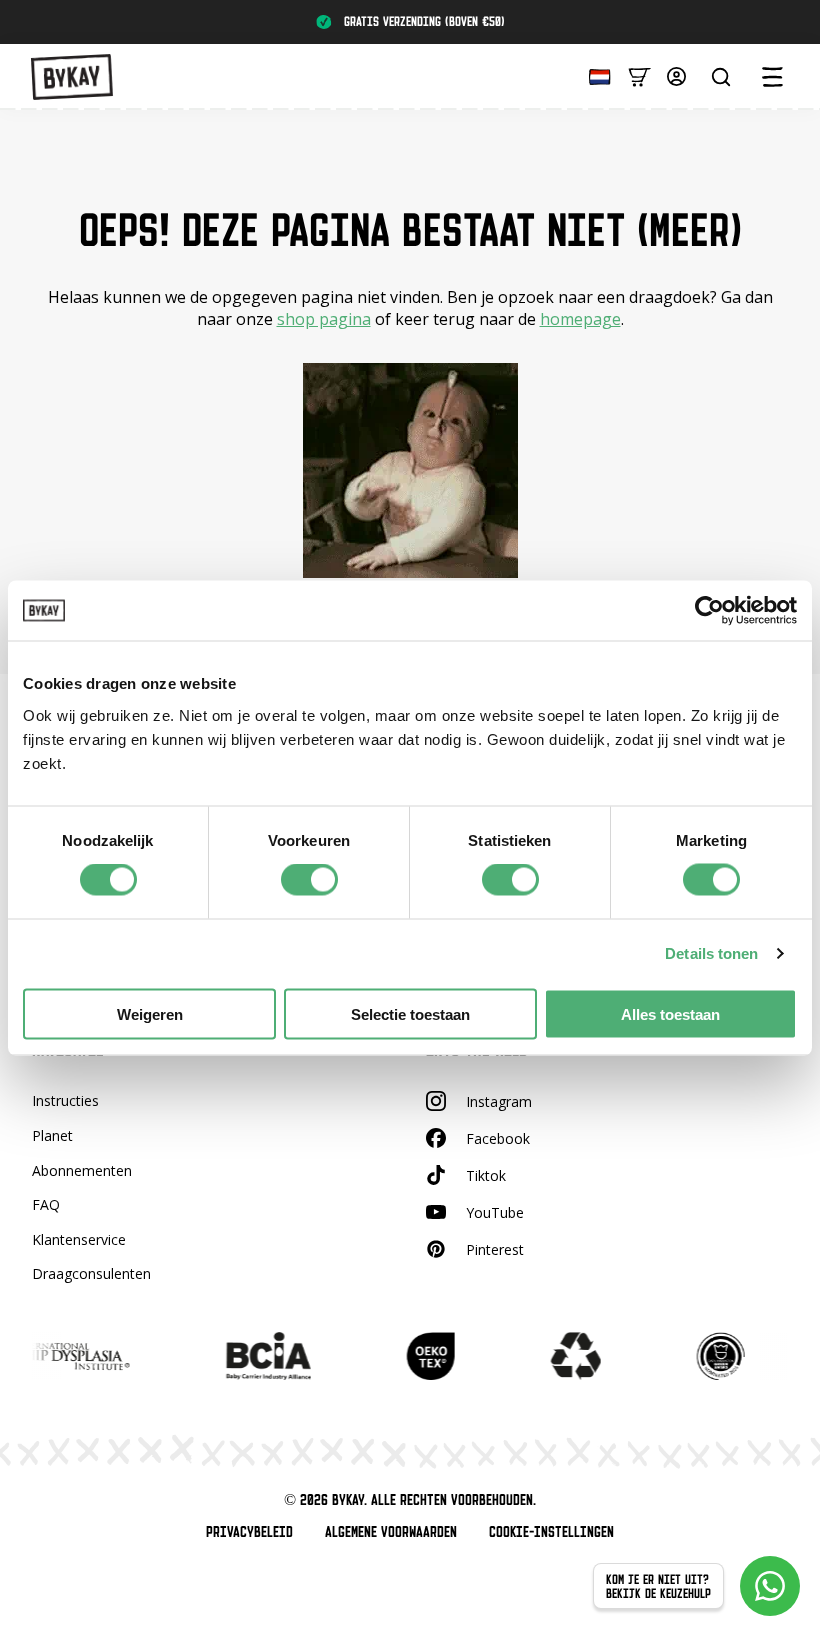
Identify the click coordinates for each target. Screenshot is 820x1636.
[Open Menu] (772, 77)
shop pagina (324, 319)
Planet (52, 1135)
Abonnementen (82, 1170)
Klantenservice (79, 1239)
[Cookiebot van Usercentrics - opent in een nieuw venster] (709, 611)
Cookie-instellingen (551, 1532)
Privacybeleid (249, 1532)
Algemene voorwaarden (391, 1532)
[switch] (309, 880)
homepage (580, 319)
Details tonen (711, 953)
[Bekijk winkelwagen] (639, 75)
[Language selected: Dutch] (595, 75)
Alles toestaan (670, 1013)
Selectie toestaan (410, 1013)
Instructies (65, 1100)
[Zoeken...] (721, 77)
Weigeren (150, 1013)
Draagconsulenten (91, 1273)
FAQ (46, 1204)
